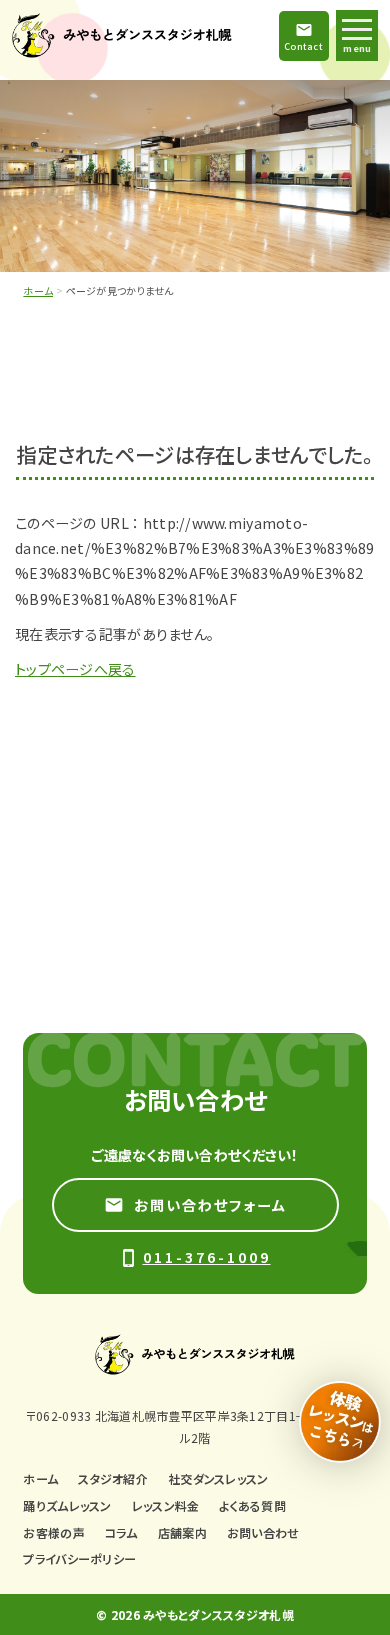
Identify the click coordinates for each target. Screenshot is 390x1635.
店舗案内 (182, 1532)
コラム (121, 1532)
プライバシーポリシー (79, 1558)
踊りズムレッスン (67, 1505)
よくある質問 (252, 1505)
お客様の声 (53, 1532)
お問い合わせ (263, 1532)
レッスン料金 (166, 1505)
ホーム (38, 290)
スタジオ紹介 (113, 1478)
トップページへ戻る (75, 669)
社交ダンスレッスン (218, 1478)
